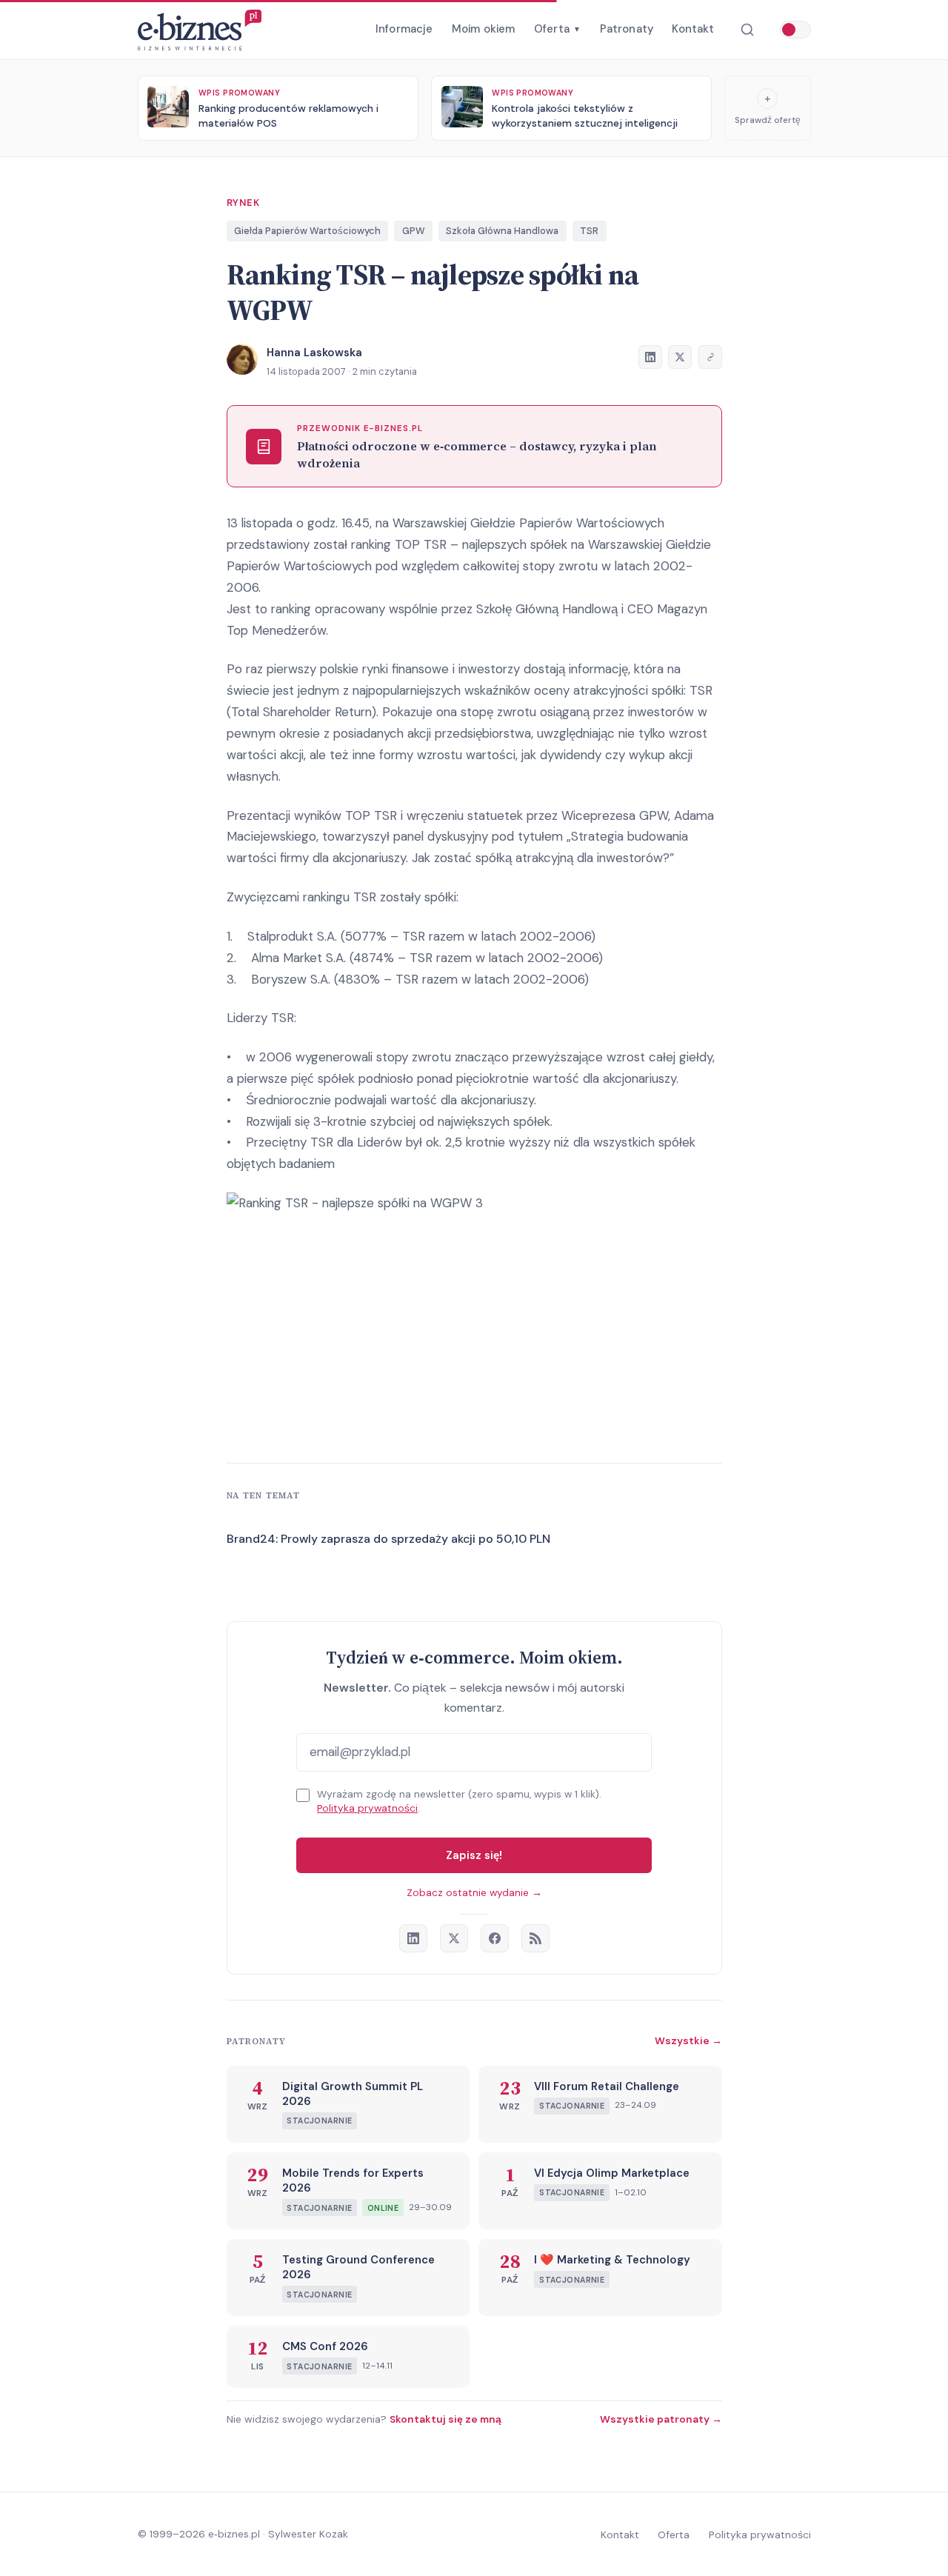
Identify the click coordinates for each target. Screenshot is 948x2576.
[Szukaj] (747, 30)
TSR (589, 231)
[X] (454, 1938)
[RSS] (535, 1938)
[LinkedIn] (413, 1938)
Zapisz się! (474, 1855)
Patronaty (627, 29)
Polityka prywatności (367, 1808)
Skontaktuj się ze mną (445, 2419)
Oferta (557, 29)
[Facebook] (495, 1938)
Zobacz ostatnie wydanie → (474, 1893)
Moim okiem (484, 29)
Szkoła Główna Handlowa (502, 231)
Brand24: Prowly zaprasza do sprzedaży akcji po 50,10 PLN (388, 1539)
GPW (414, 231)
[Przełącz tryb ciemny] (795, 30)
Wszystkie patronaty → (661, 2419)
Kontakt (693, 29)
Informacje (404, 29)
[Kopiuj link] (710, 357)
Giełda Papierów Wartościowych (307, 231)
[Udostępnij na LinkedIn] (650, 357)
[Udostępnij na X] (680, 357)
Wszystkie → (688, 2041)
